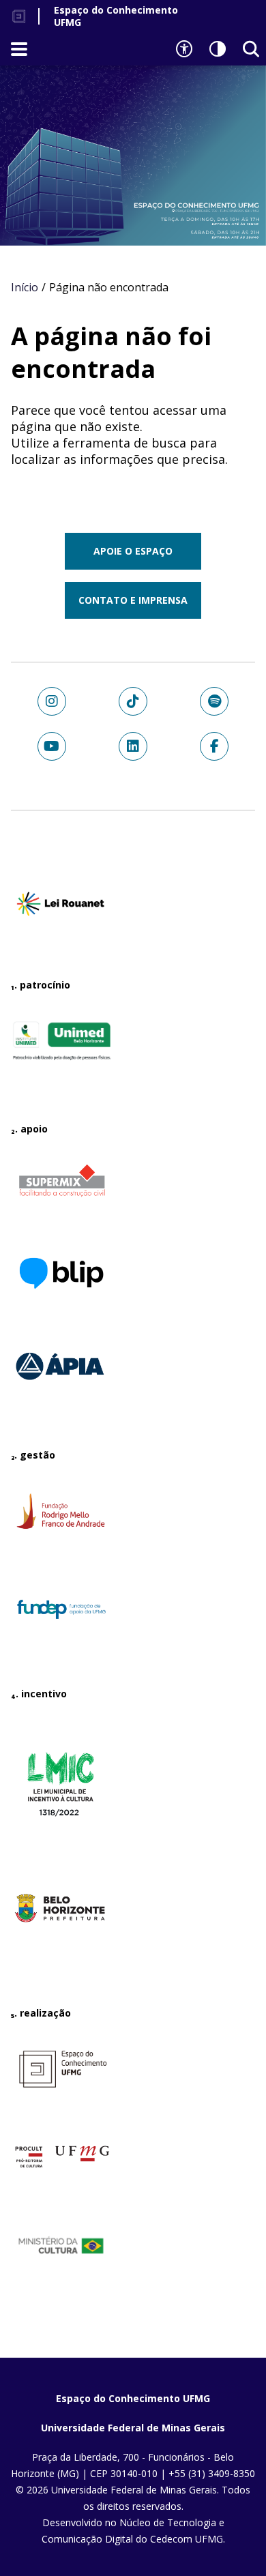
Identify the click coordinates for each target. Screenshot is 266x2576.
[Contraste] (218, 49)
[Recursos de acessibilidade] (184, 49)
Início (25, 287)
